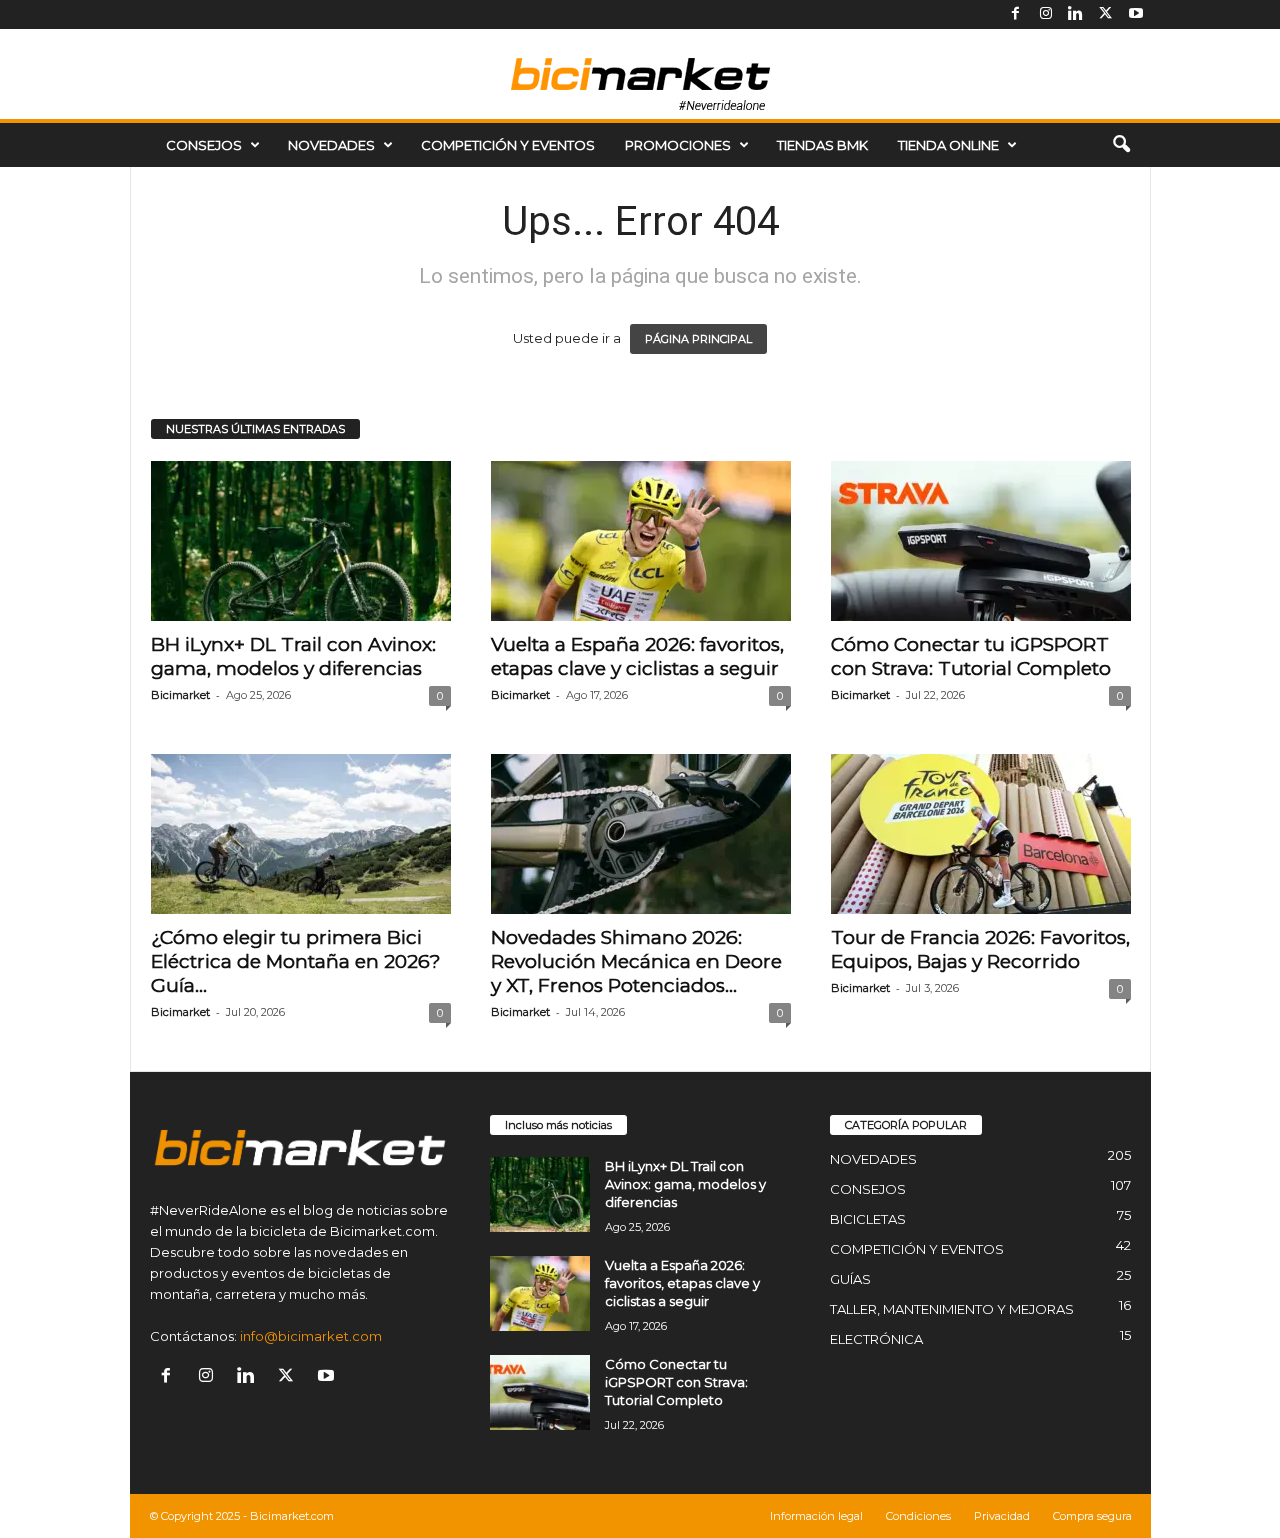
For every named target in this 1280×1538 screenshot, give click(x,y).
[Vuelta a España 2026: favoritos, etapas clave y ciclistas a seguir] (641, 541)
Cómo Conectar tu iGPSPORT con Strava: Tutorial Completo (971, 656)
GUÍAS (850, 1279)
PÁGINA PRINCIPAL (698, 339)
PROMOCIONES (678, 145)
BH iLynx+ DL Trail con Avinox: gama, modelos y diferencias (293, 656)
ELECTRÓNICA (876, 1339)
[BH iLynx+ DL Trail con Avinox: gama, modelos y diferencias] (301, 541)
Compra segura (1092, 1516)
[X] (1106, 14)
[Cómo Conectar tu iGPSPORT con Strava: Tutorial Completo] (981, 541)
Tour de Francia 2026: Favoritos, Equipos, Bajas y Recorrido (980, 949)
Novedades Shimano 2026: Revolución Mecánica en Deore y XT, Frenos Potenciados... (636, 961)
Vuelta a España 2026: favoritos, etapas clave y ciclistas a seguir (637, 656)
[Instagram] (1046, 14)
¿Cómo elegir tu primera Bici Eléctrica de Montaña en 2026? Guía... (296, 961)
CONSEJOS (204, 145)
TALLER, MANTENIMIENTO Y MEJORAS (952, 1309)
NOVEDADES (331, 145)
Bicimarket (180, 695)
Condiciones (918, 1516)
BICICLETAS (868, 1219)
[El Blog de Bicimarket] (640, 74)
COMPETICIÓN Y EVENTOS (508, 145)
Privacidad (1002, 1516)
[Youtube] (1136, 14)
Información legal (816, 1516)
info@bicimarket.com (311, 1336)
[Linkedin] (1076, 14)
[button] (1121, 145)
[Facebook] (1016, 14)
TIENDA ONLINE (948, 145)
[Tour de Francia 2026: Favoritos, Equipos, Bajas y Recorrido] (981, 834)
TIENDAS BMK (822, 145)
